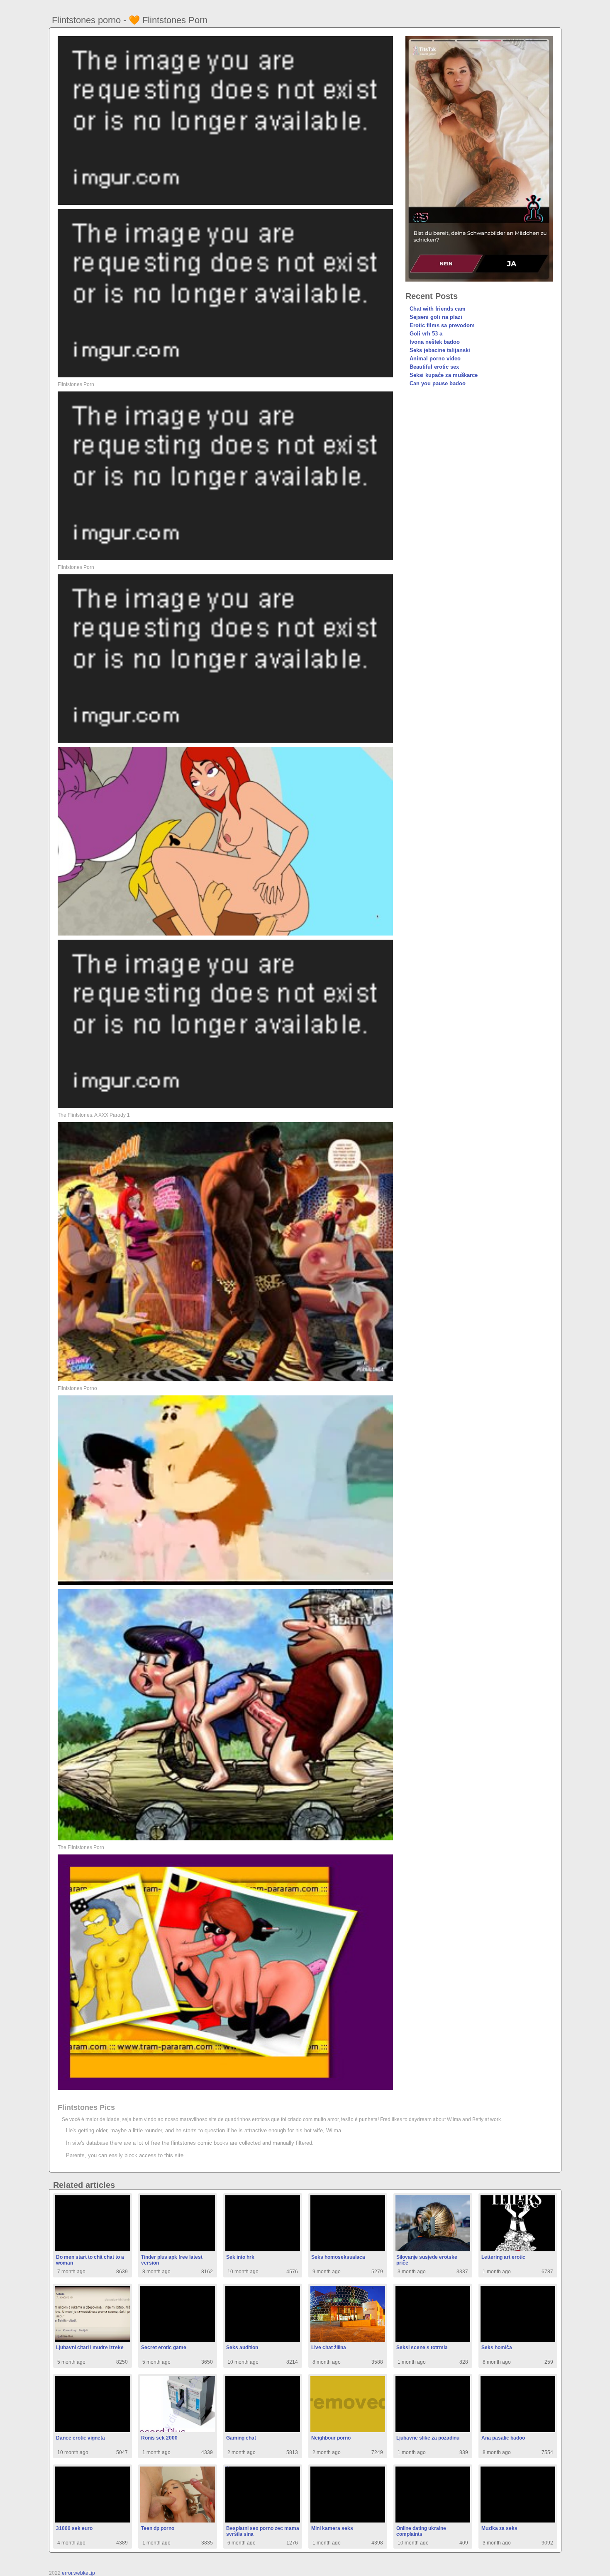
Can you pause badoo (438, 383)
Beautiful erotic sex (434, 367)
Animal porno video (435, 358)
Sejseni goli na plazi (436, 317)
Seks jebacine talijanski (440, 350)
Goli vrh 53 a (426, 334)
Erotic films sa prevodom (442, 325)
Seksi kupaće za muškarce (444, 375)
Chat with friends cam (438, 309)
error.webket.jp (78, 2573)
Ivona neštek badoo (435, 342)
